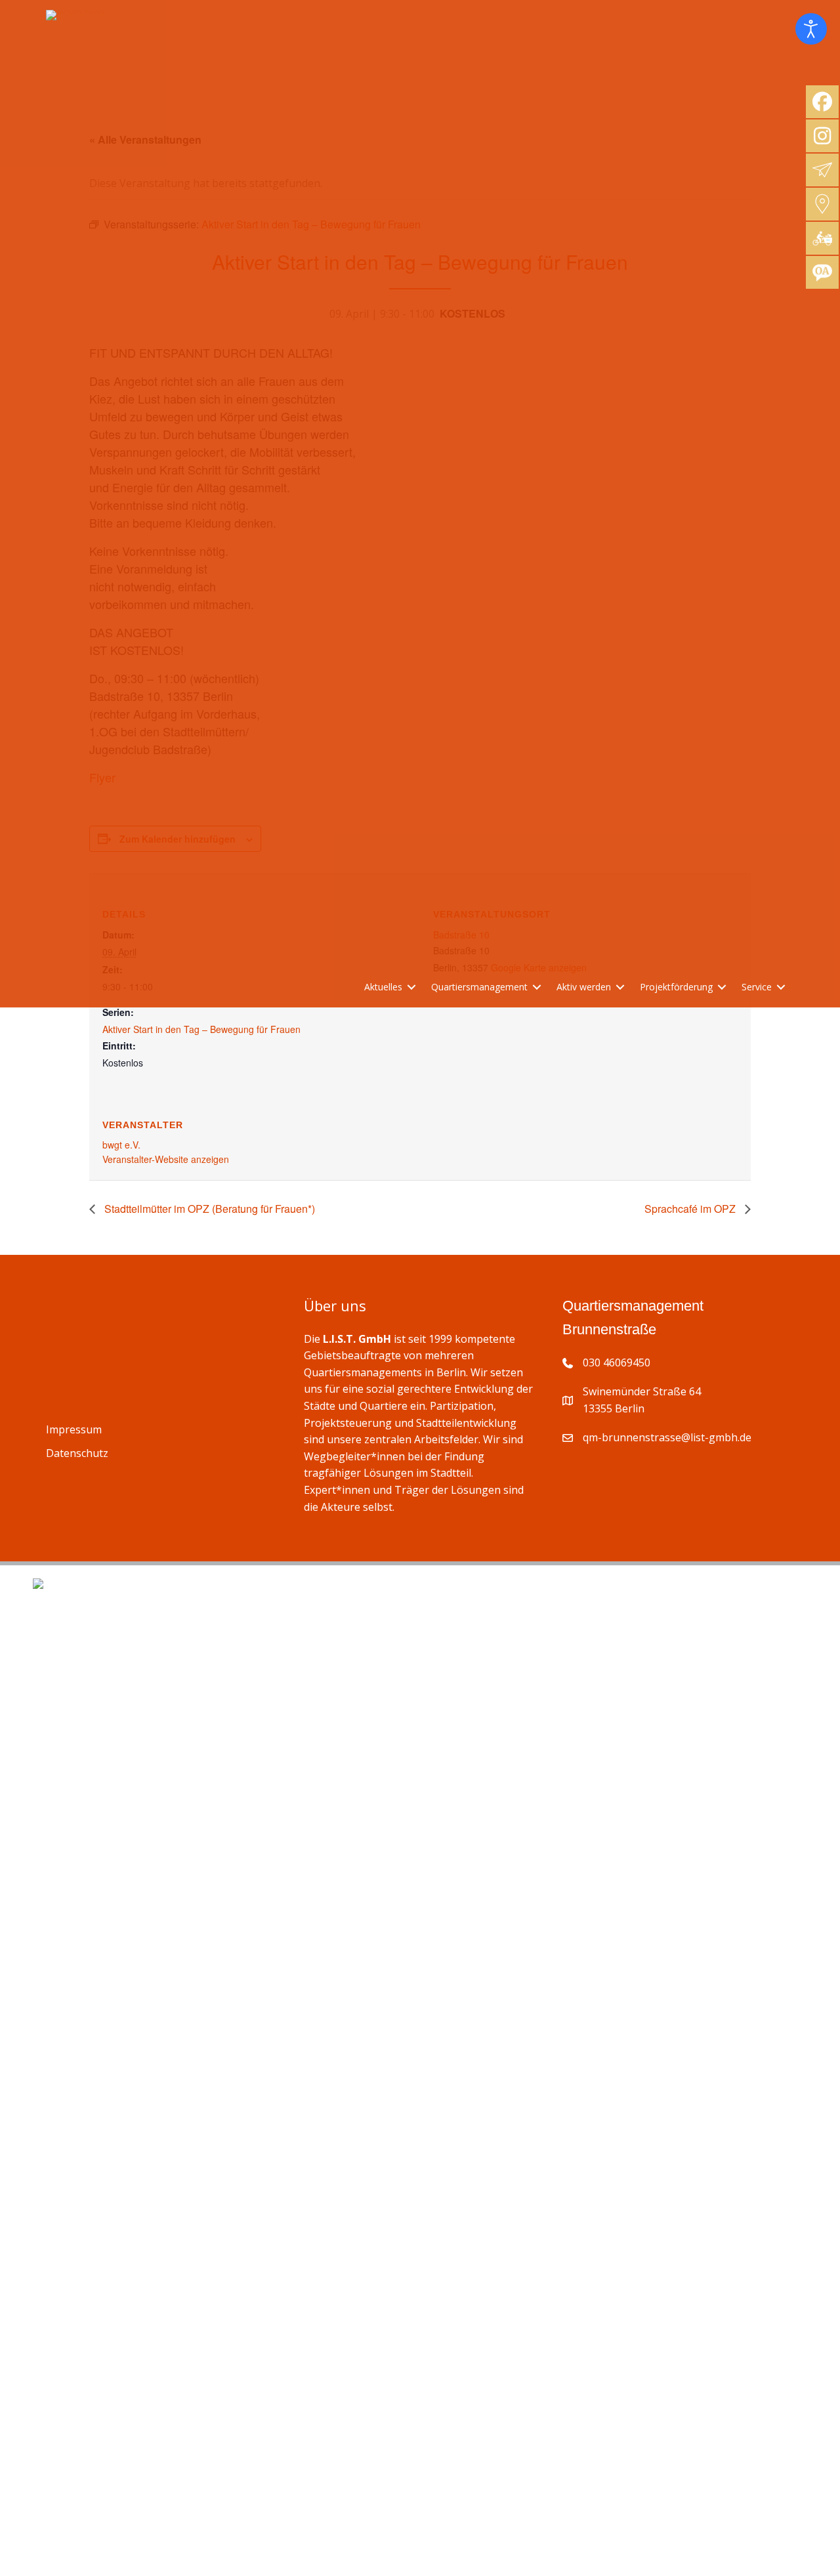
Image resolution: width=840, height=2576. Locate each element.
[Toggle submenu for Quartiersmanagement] (537, 987)
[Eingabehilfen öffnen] (811, 29)
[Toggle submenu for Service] (781, 987)
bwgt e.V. (121, 1145)
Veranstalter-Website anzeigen (166, 1159)
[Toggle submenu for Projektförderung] (722, 987)
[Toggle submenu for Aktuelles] (411, 987)
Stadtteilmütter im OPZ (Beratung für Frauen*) (208, 1209)
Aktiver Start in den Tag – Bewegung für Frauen (201, 1029)
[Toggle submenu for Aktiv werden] (620, 987)
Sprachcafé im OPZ (691, 1209)
